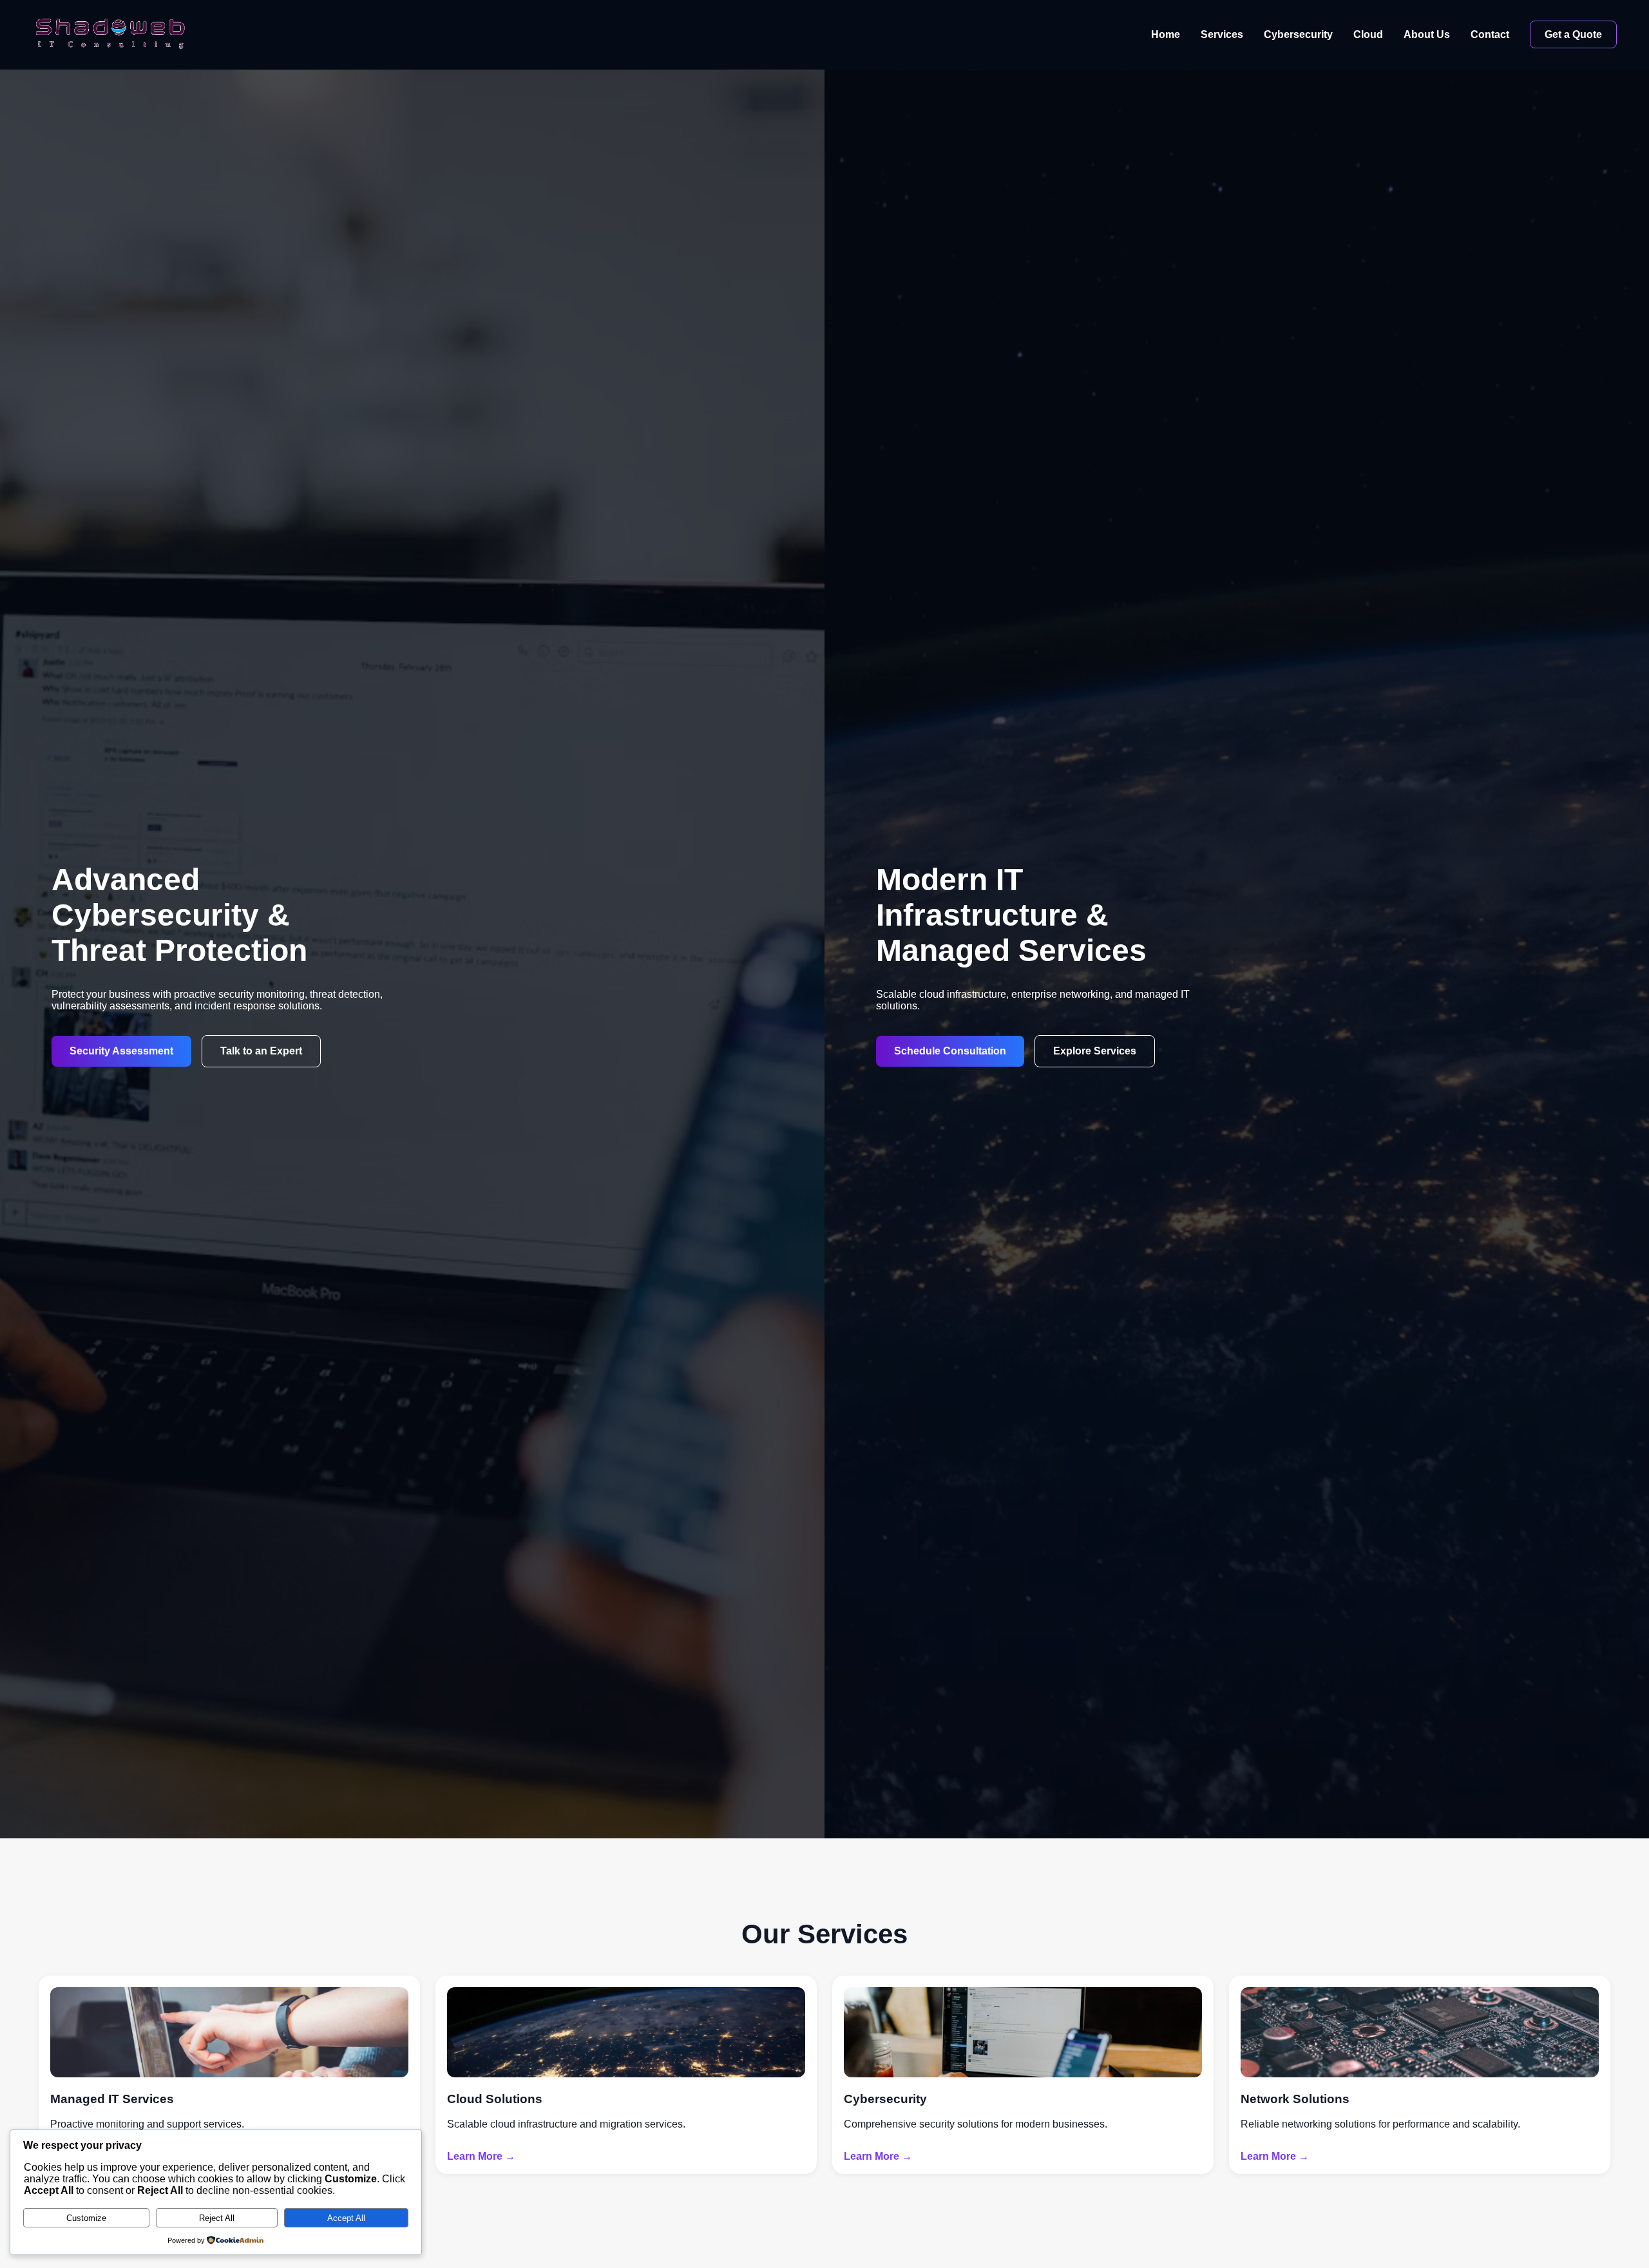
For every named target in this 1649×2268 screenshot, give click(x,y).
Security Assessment (121, 1051)
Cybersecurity (1298, 34)
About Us (1427, 34)
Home (1166, 34)
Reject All (217, 2218)
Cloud (1368, 34)
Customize (86, 2218)
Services (1222, 34)
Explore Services (1095, 1051)
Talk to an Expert (261, 1051)
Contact (1490, 34)
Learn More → (481, 2156)
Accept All (346, 2218)
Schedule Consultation (950, 1051)
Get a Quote (1573, 34)
